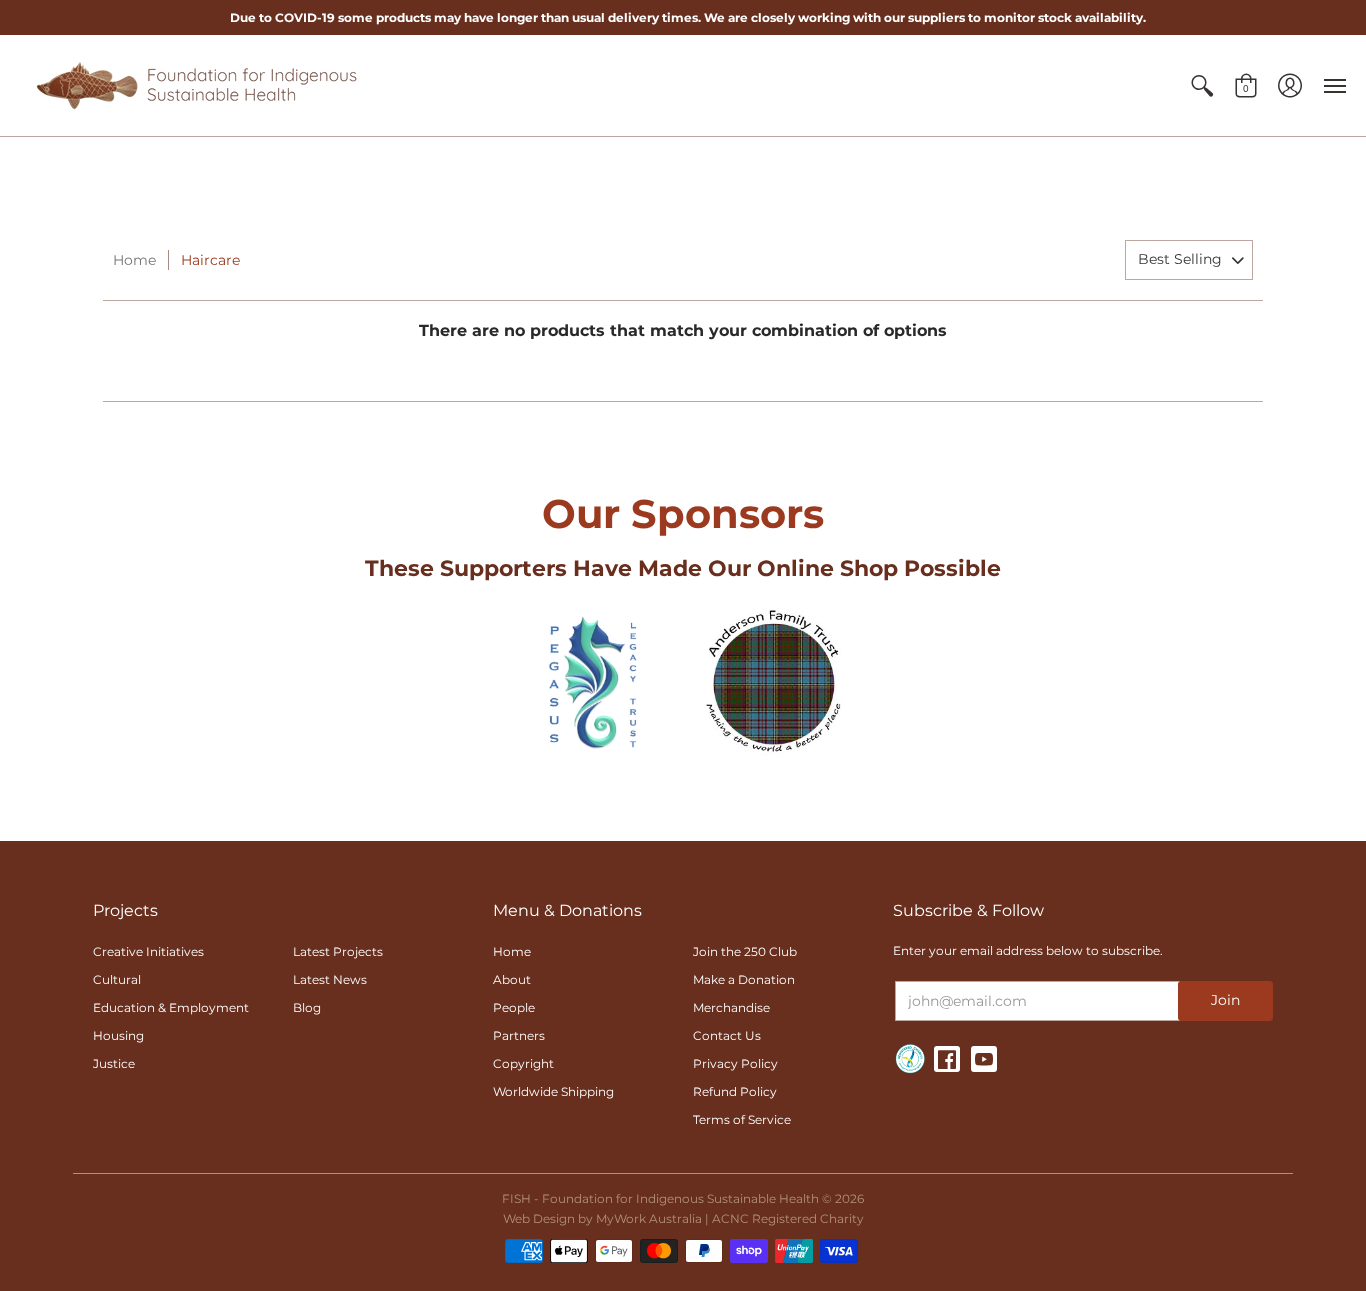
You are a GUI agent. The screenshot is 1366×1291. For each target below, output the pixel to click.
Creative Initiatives (148, 951)
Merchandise (731, 1007)
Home (134, 260)
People (514, 1007)
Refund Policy (735, 1091)
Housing (118, 1035)
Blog (307, 1007)
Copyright (523, 1063)
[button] (1202, 85)
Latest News (330, 979)
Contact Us (727, 1035)
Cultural (117, 979)
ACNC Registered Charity (788, 1218)
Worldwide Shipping (553, 1091)
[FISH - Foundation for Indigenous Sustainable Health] (195, 85)
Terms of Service (742, 1119)
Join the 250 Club (745, 951)
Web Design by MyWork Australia (602, 1218)
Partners (519, 1035)
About (512, 979)
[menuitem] (1202, 85)
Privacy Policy (735, 1063)
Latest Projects (338, 951)
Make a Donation (744, 979)
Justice (114, 1063)
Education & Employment (171, 1007)
